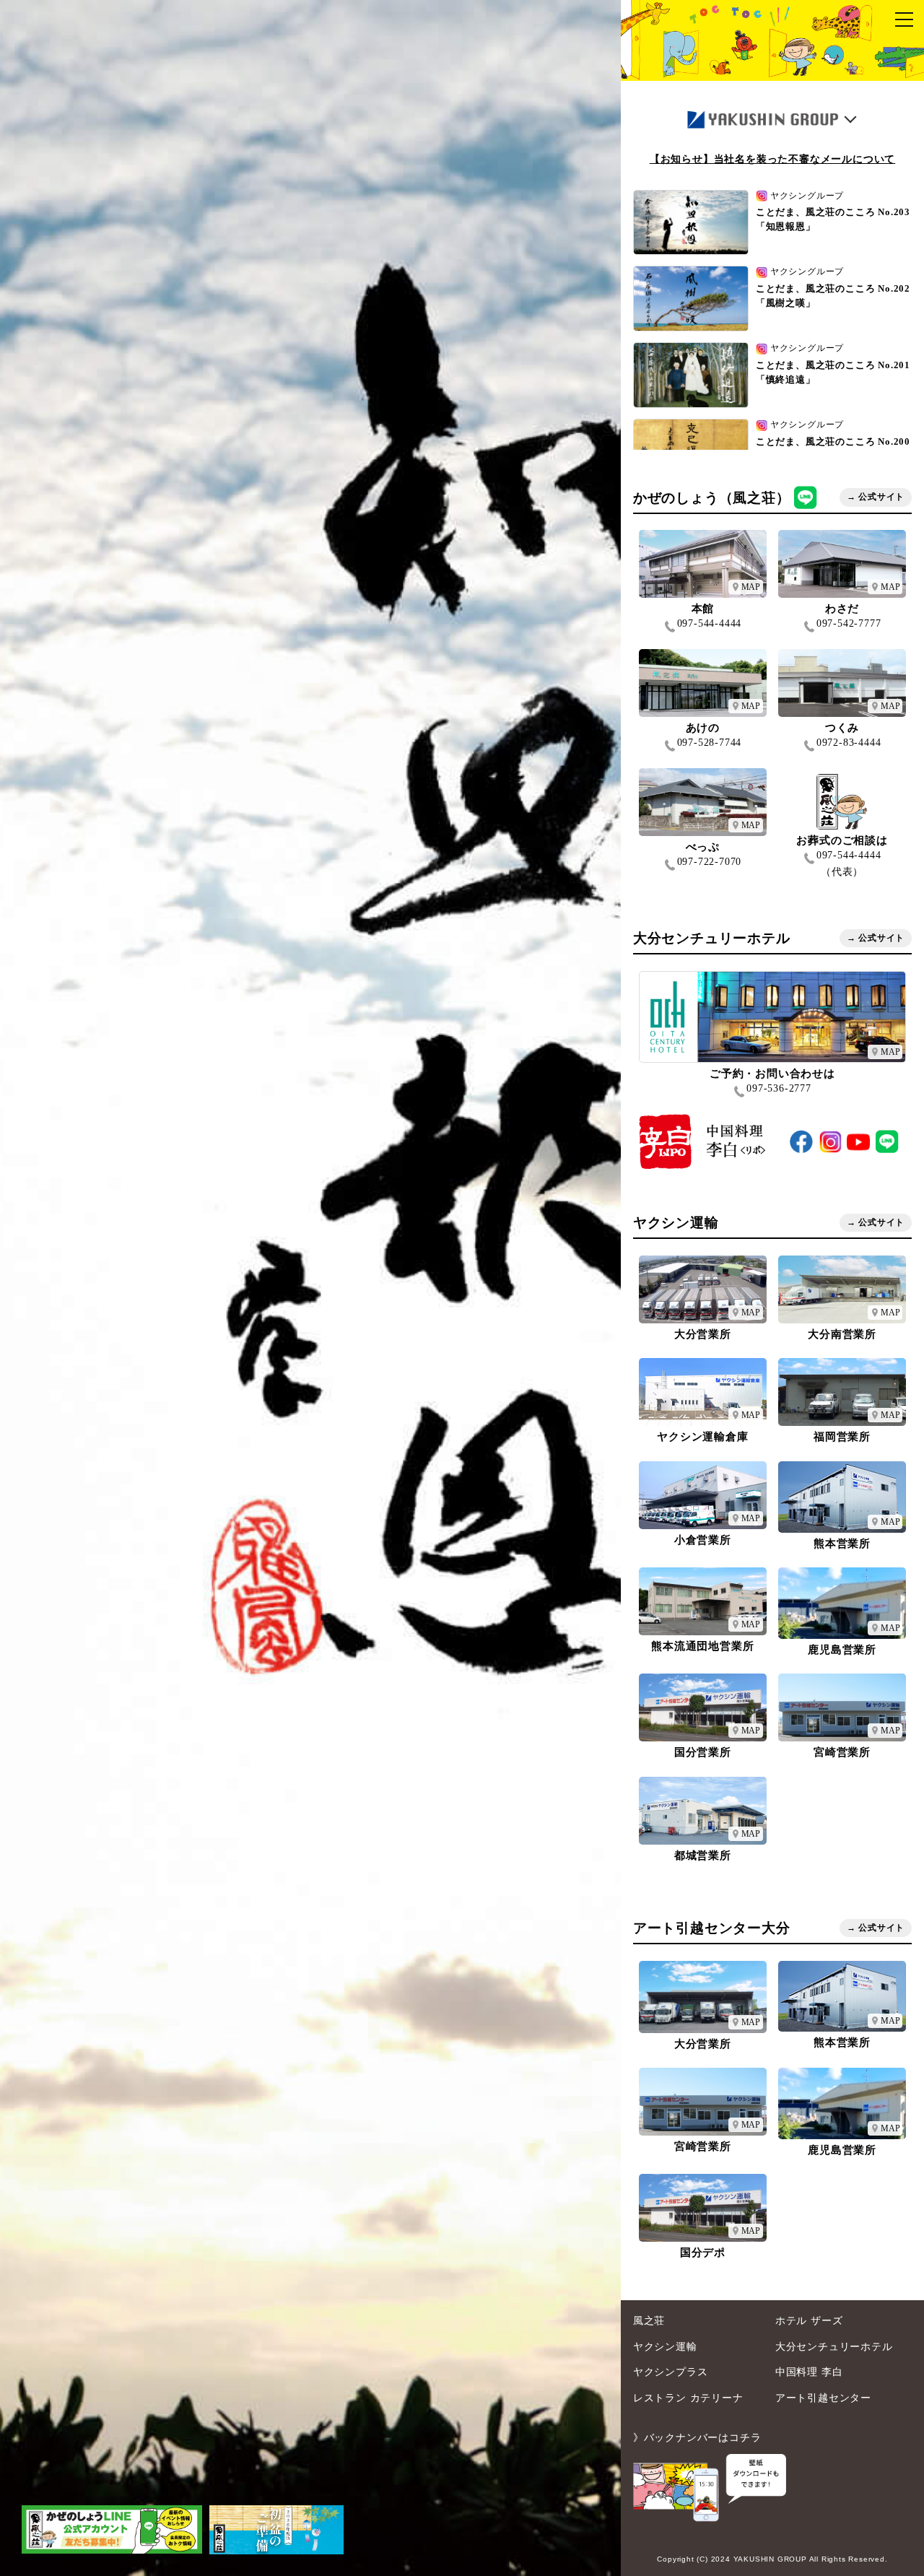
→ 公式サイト (876, 497)
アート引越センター (823, 2398)
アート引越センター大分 (712, 1928)
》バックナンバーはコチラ (697, 2437)
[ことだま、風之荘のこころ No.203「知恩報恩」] (310, 1288)
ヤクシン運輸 (676, 1223)
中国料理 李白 (809, 2372)
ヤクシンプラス (671, 2372)
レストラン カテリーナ (688, 2398)
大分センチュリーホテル (712, 938)
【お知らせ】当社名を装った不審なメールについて (772, 159)
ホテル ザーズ (809, 2320)
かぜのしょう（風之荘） (712, 497)
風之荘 (649, 2320)
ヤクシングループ (807, 196)
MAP (751, 587)
